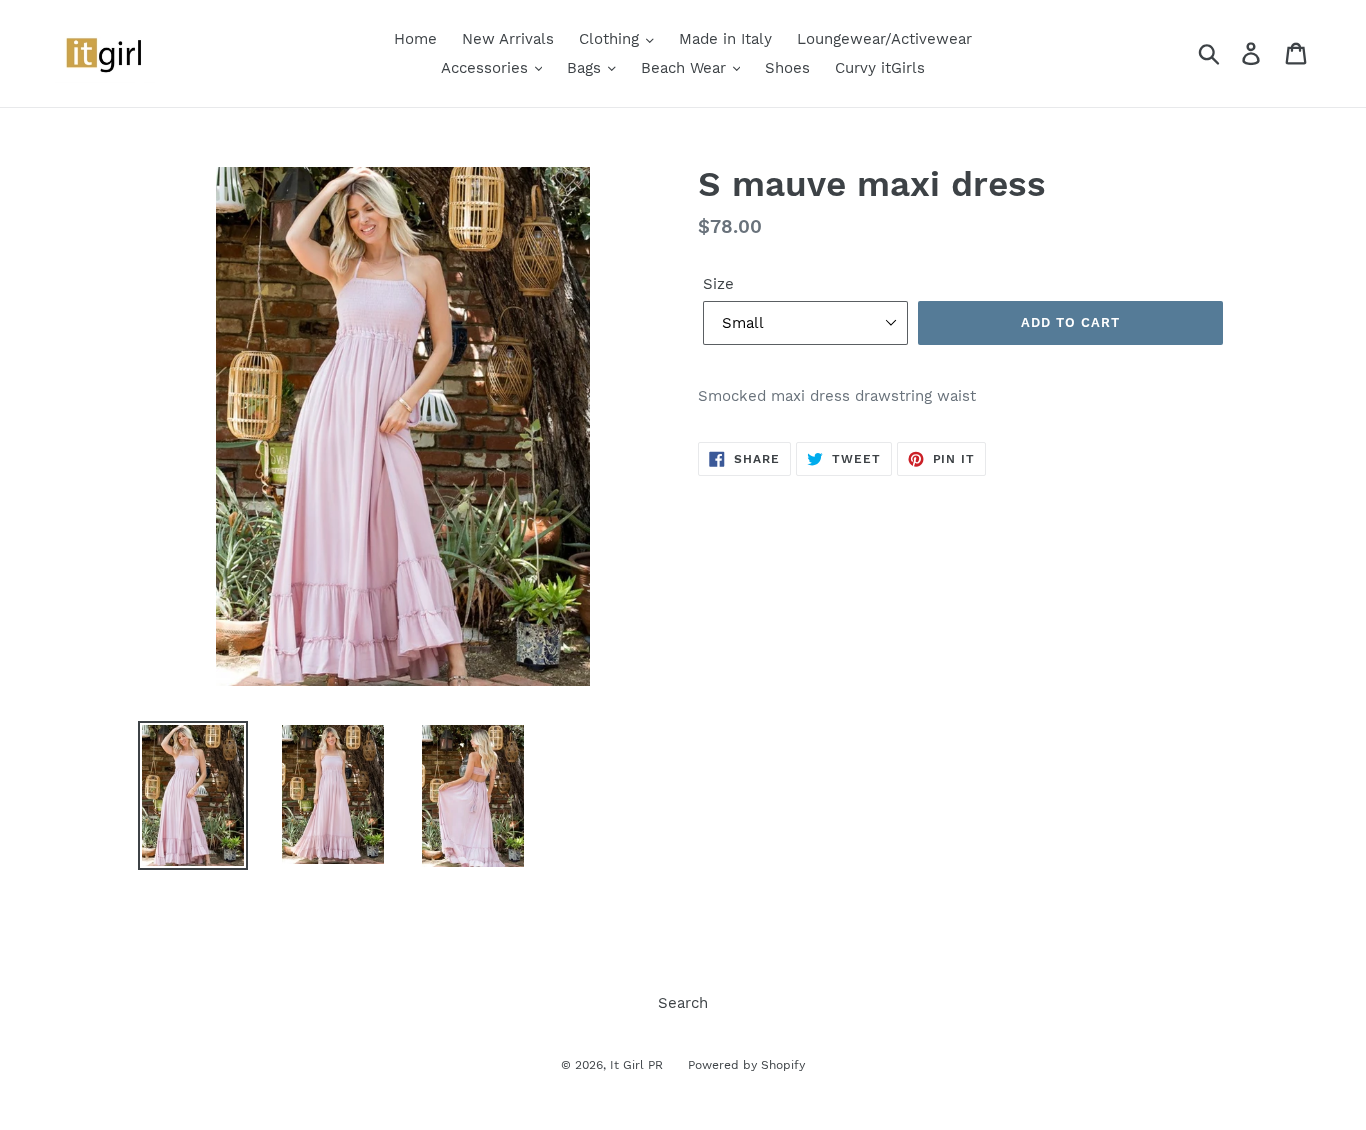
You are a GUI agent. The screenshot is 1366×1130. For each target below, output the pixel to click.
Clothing (611, 39)
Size (718, 284)
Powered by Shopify (746, 1065)
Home (415, 39)
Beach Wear (686, 68)
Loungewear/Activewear (884, 39)
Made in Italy (725, 39)
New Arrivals (508, 39)
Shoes (787, 68)
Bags (586, 68)
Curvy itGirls (880, 68)
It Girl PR (636, 1065)
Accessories (487, 68)
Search (683, 1003)
